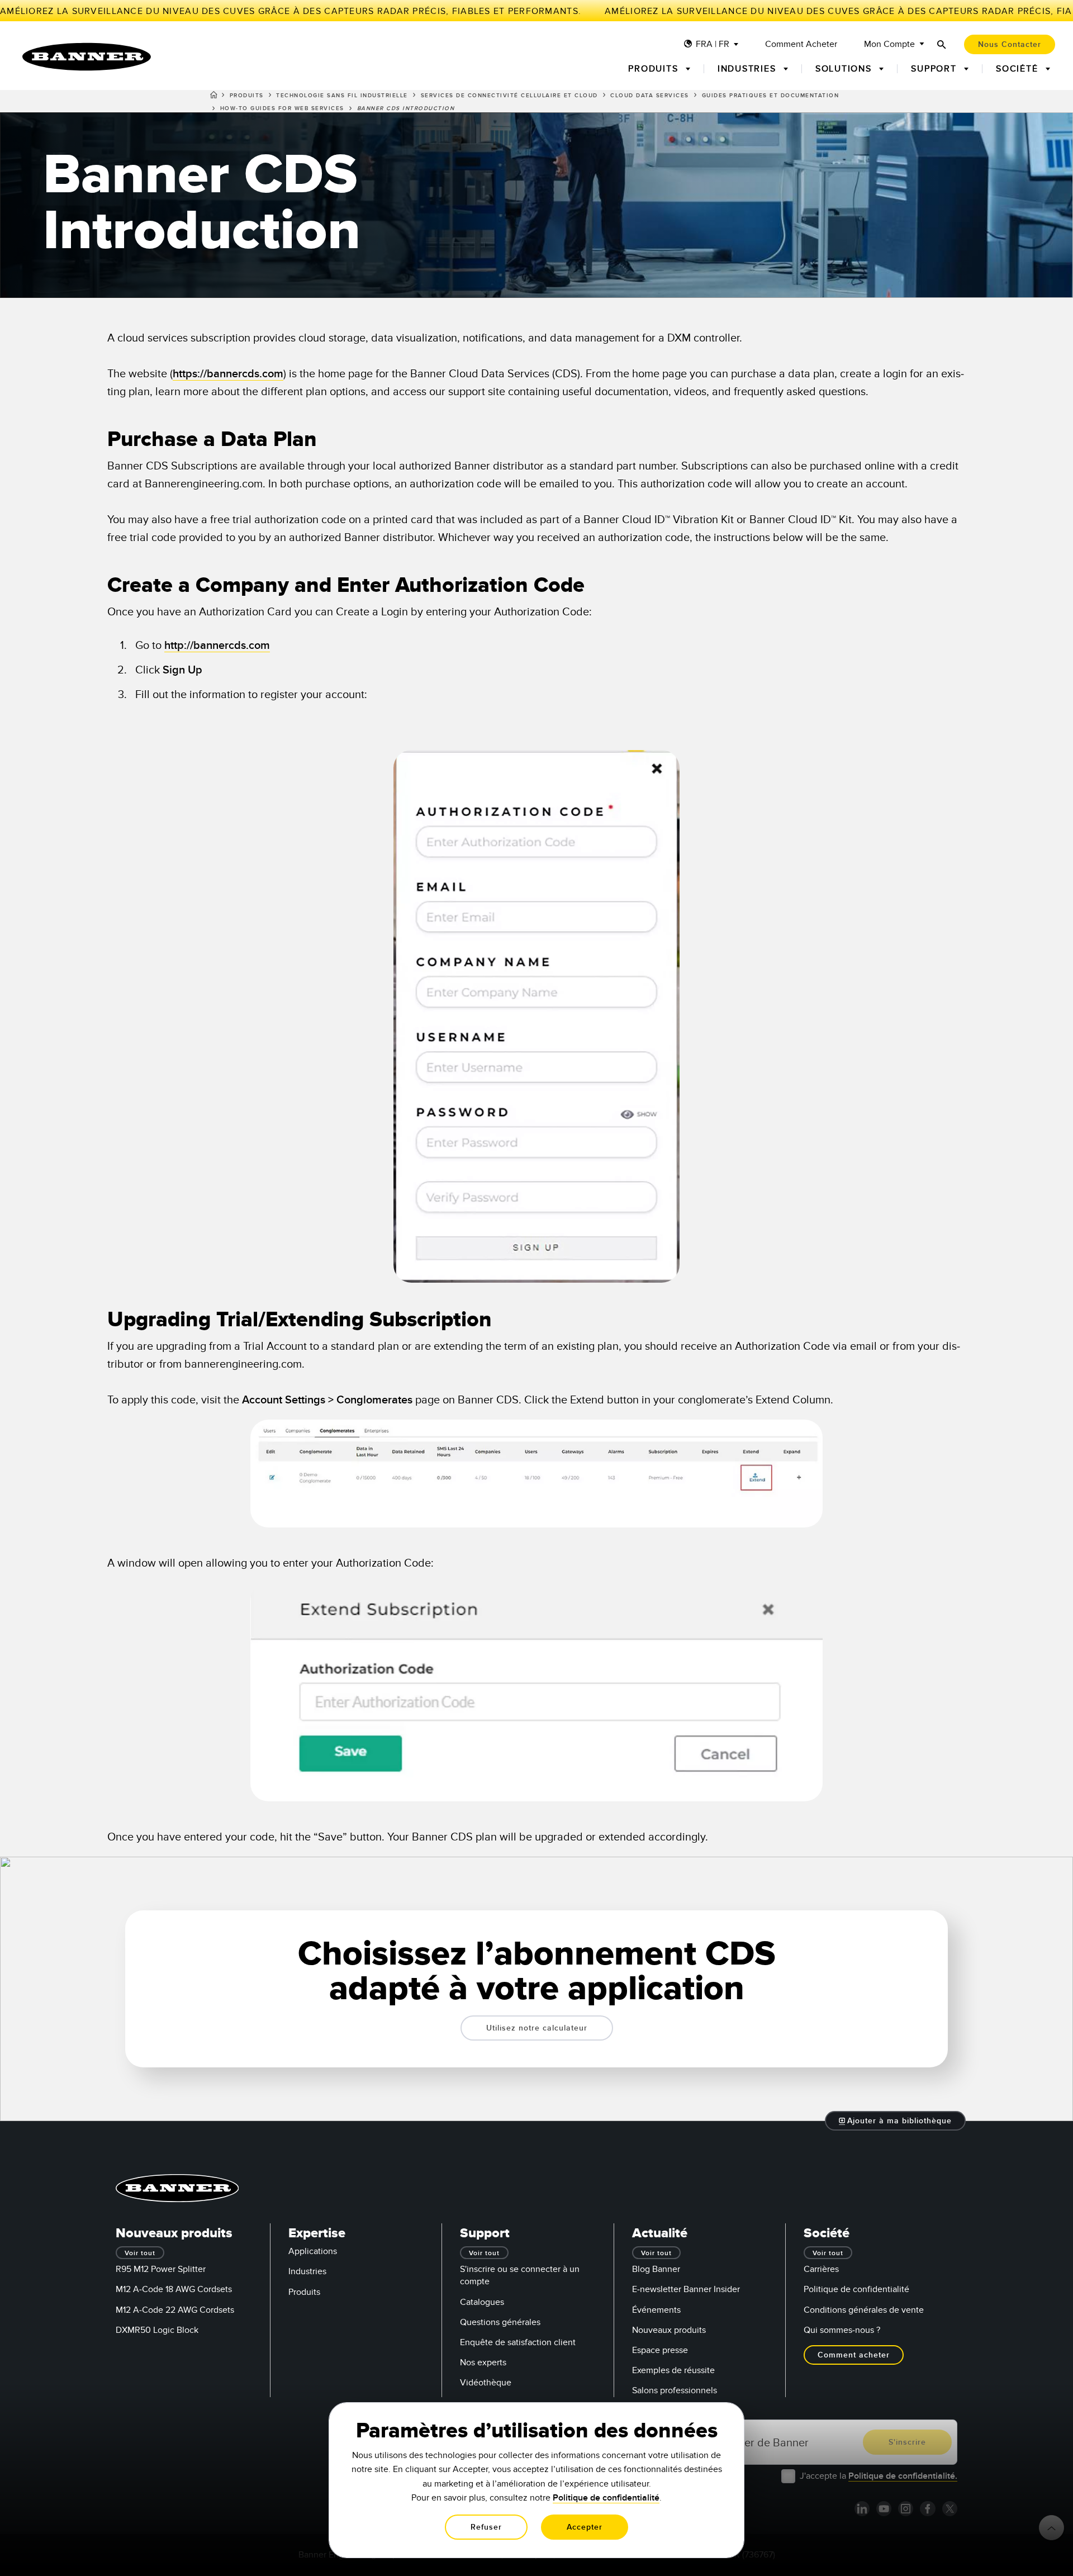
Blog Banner (656, 2269)
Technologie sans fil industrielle (342, 96)
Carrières (821, 2269)
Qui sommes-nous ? (842, 2330)
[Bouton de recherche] (942, 44)
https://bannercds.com (228, 374)
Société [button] (1019, 69)
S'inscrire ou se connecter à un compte (520, 2275)
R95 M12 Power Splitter (161, 2269)
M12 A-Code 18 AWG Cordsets (174, 2289)
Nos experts (483, 2362)
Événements (656, 2310)
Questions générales (500, 2322)
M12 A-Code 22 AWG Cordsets (175, 2310)
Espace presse (660, 2350)
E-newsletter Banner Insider (686, 2289)
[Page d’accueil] (214, 97)
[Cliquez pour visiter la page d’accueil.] (87, 57)
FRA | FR (713, 44)
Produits (247, 96)
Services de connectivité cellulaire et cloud (509, 96)
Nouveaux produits (669, 2330)
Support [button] (935, 69)
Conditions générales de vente (864, 2310)
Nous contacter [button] (1010, 44)
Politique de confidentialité (856, 2289)
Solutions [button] (845, 69)
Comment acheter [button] (854, 2355)
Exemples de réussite (673, 2370)
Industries (307, 2271)
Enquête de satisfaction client (518, 2342)
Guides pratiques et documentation (771, 96)
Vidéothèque (486, 2383)
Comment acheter (801, 44)
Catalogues (482, 2302)
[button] (896, 2121)
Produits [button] (655, 69)
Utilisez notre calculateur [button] (537, 2028)
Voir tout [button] (140, 2253)
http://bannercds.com (217, 646)
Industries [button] (748, 69)
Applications (313, 2251)
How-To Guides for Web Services (282, 108)
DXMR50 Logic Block (157, 2330)
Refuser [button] (486, 2527)
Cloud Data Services (650, 96)
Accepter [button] (585, 2527)
